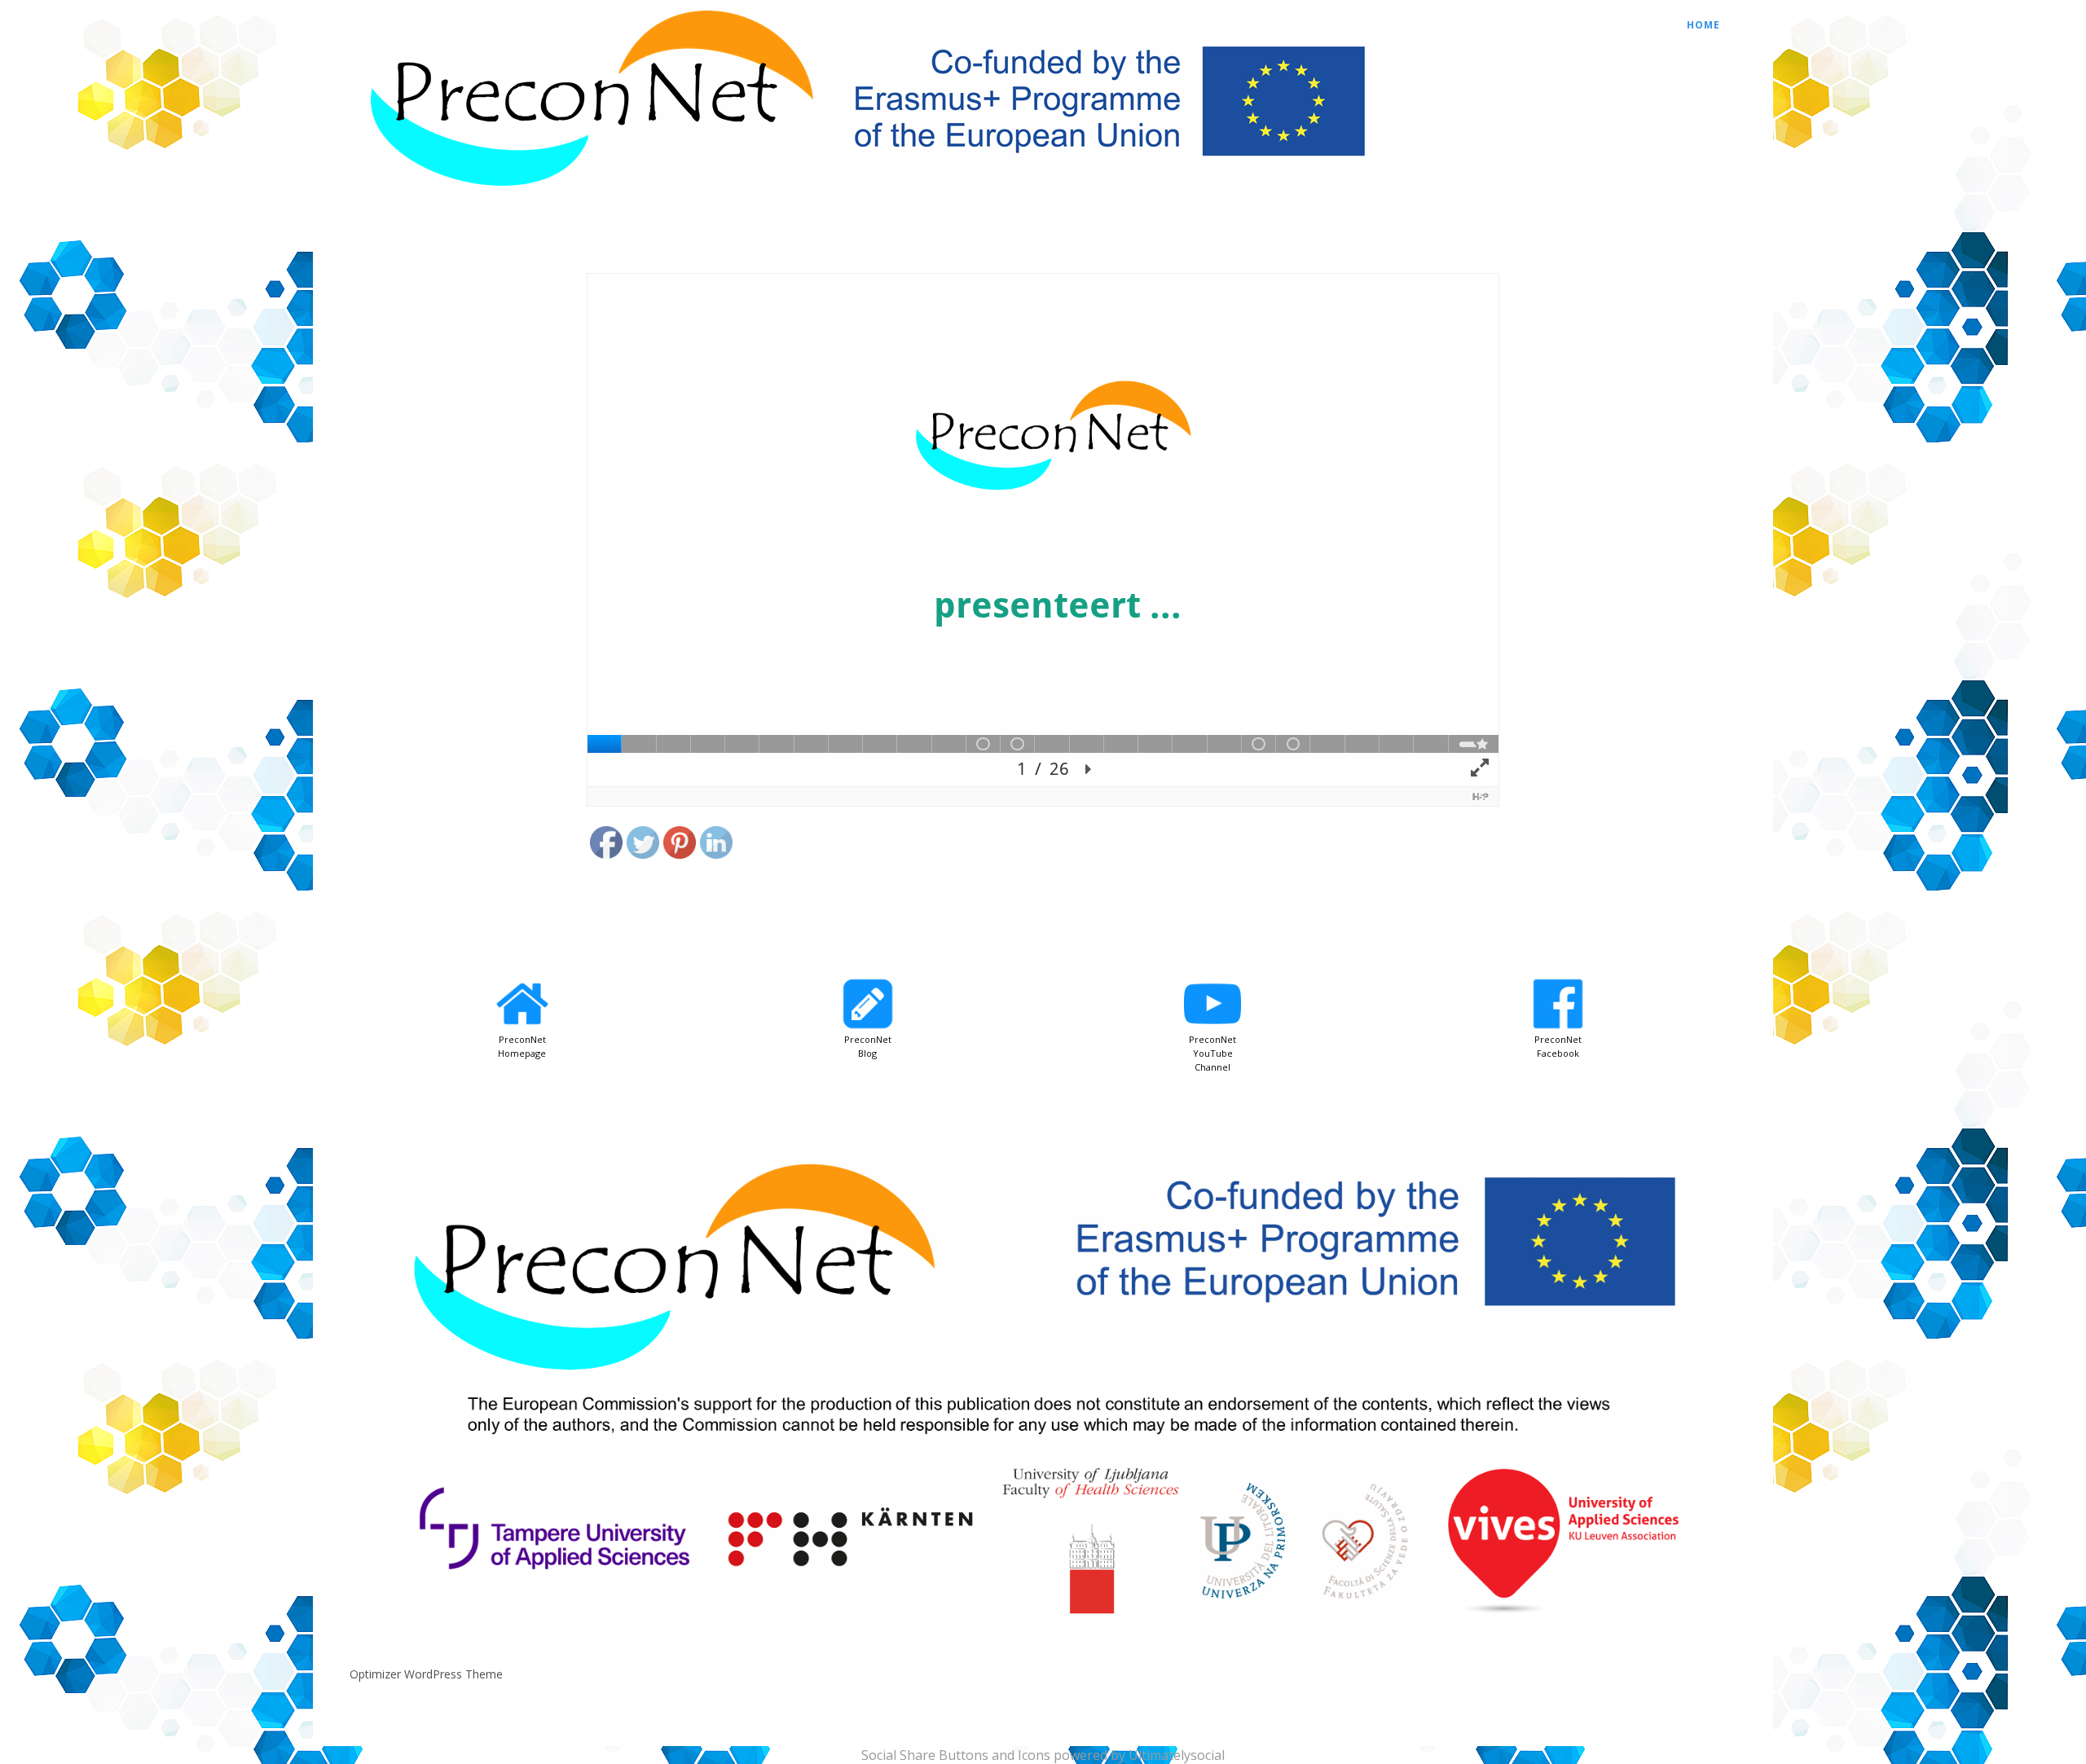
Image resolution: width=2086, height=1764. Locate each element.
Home (1703, 25)
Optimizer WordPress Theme (426, 1674)
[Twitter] (644, 846)
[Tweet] (643, 805)
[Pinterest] (680, 846)
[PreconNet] (871, 196)
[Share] (717, 805)
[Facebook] (607, 846)
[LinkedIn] (717, 846)
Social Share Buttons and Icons (956, 1755)
